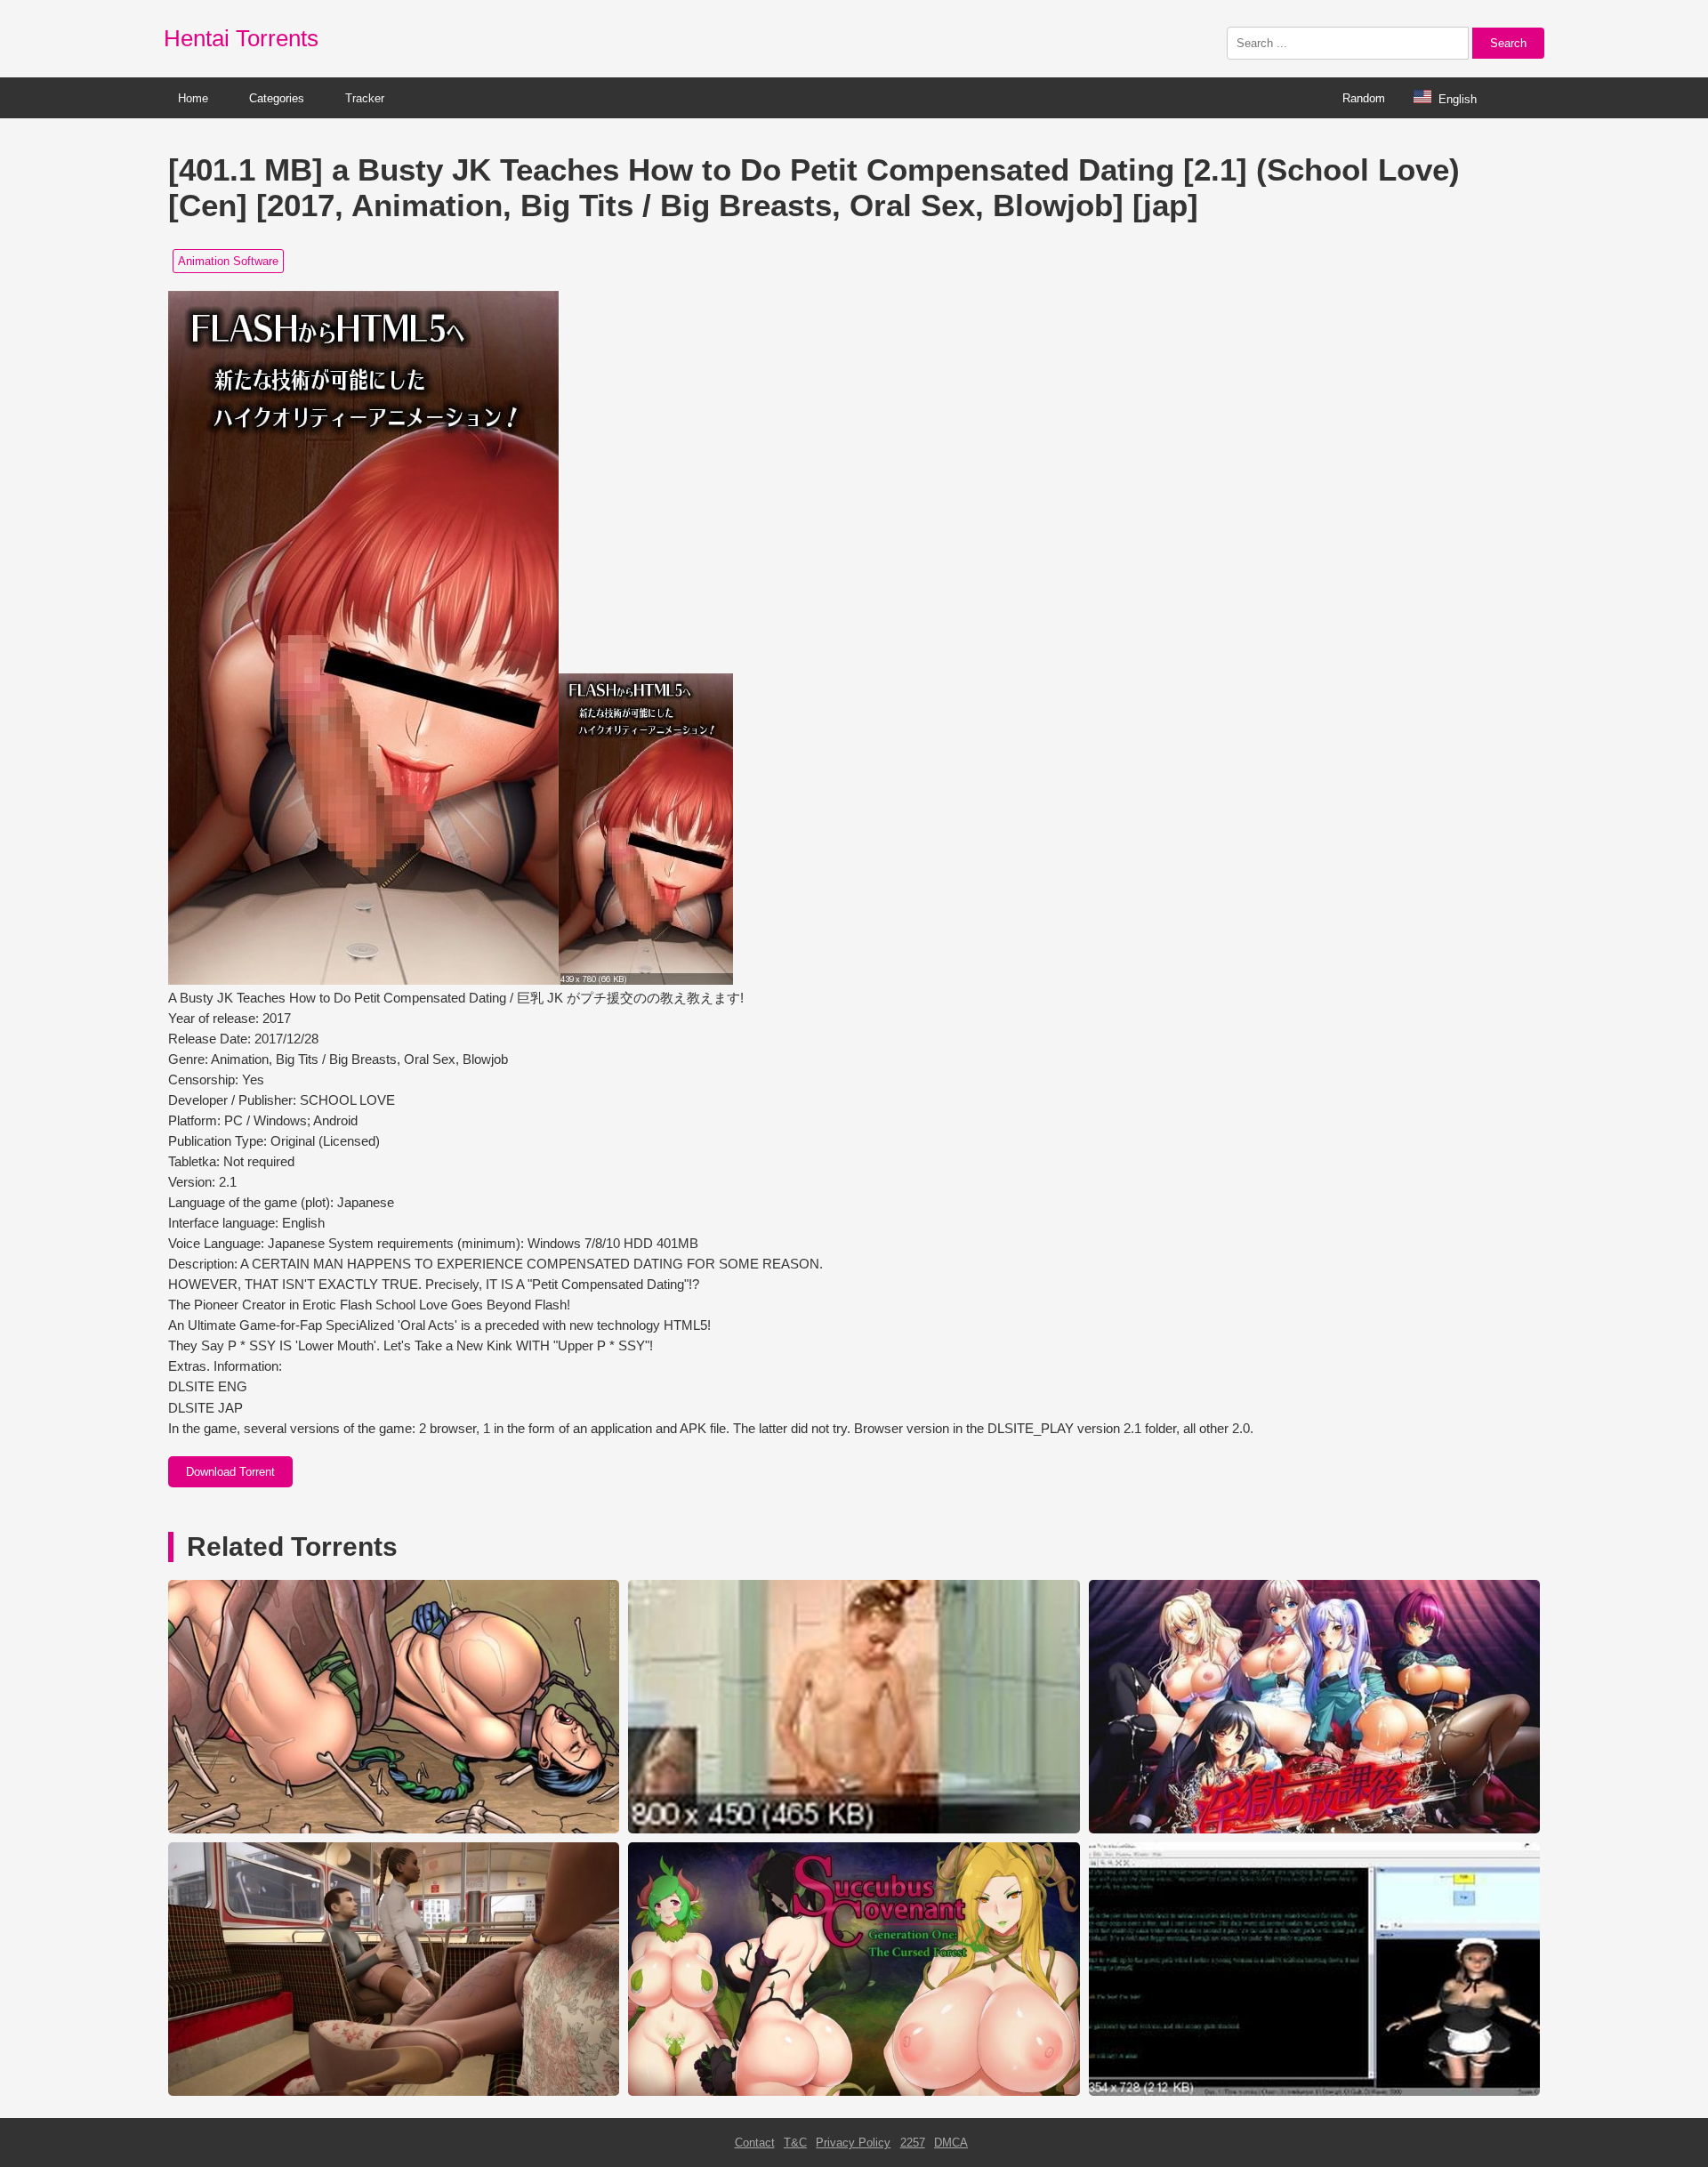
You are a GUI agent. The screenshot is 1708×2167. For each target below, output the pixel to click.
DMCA (951, 2143)
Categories (277, 98)
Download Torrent (230, 1472)
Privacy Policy (853, 2143)
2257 (913, 2143)
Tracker (365, 98)
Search (1508, 43)
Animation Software (228, 261)
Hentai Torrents (241, 38)
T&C (795, 2143)
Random (1364, 98)
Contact (755, 2143)
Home (193, 98)
